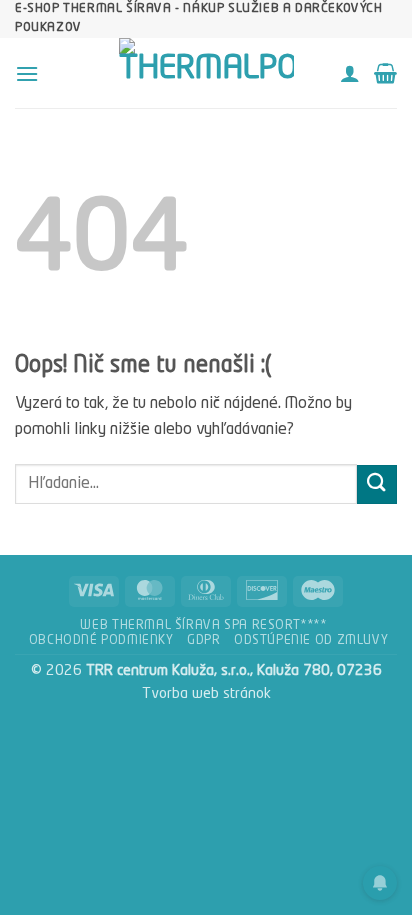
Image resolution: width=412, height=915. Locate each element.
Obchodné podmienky (101, 641)
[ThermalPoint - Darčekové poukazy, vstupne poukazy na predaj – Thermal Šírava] (206, 73)
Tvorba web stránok (206, 694)
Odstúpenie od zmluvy (311, 641)
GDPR (203, 641)
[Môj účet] (350, 73)
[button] (27, 73)
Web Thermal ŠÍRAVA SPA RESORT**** (203, 626)
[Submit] (377, 484)
